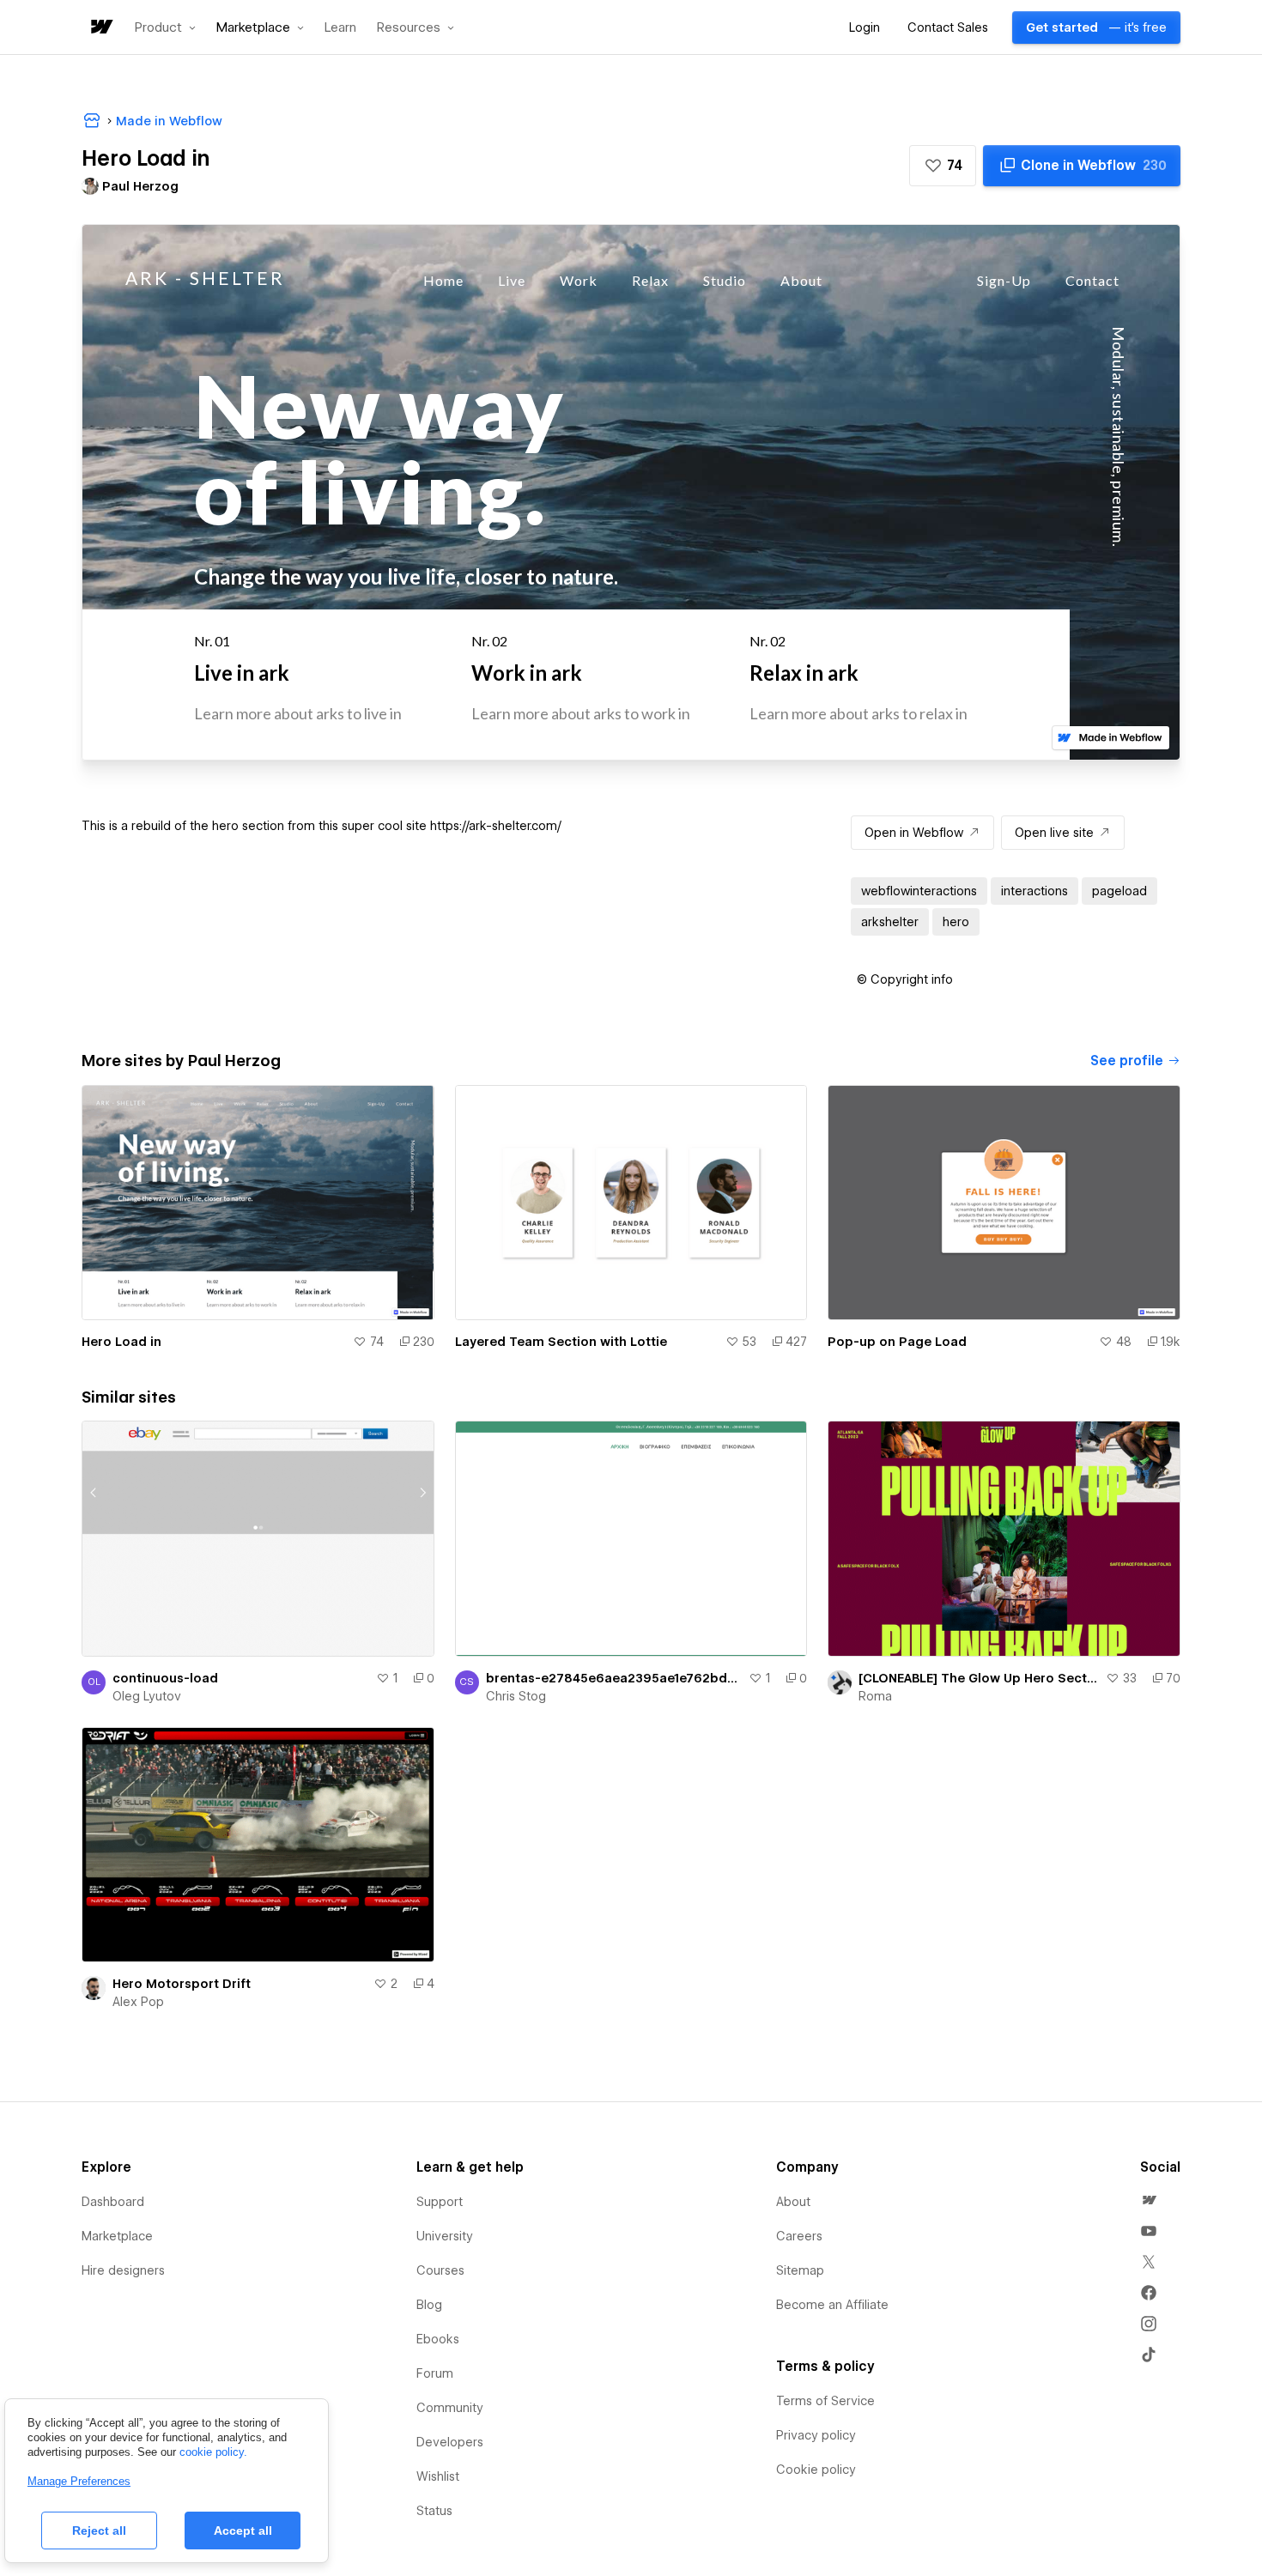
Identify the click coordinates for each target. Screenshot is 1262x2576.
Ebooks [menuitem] (438, 2339)
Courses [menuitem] (440, 2270)
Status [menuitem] (434, 2511)
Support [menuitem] (440, 2202)
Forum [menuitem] (435, 2373)
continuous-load (165, 1678)
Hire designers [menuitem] (123, 2270)
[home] (100, 28)
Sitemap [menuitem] (800, 2270)
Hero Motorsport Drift (182, 1984)
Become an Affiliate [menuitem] (832, 2305)
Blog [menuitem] (429, 2305)
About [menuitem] (793, 2202)
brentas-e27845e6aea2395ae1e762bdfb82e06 (614, 1678)
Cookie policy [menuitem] (816, 2470)
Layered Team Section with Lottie (561, 1342)
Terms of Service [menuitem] (825, 2401)
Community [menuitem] (450, 2408)
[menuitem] (1149, 2200)
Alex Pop (138, 2002)
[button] (165, 27)
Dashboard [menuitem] (113, 2202)
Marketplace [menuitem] (117, 2236)
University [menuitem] (445, 2236)
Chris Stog (516, 1696)
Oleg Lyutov (147, 1696)
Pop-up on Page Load (897, 1342)
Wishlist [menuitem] (438, 2476)
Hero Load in (121, 1342)
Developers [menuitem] (450, 2442)
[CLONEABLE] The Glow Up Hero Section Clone (979, 1678)
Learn (340, 28)
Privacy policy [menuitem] (816, 2435)
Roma (875, 1696)
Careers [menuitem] (799, 2236)
